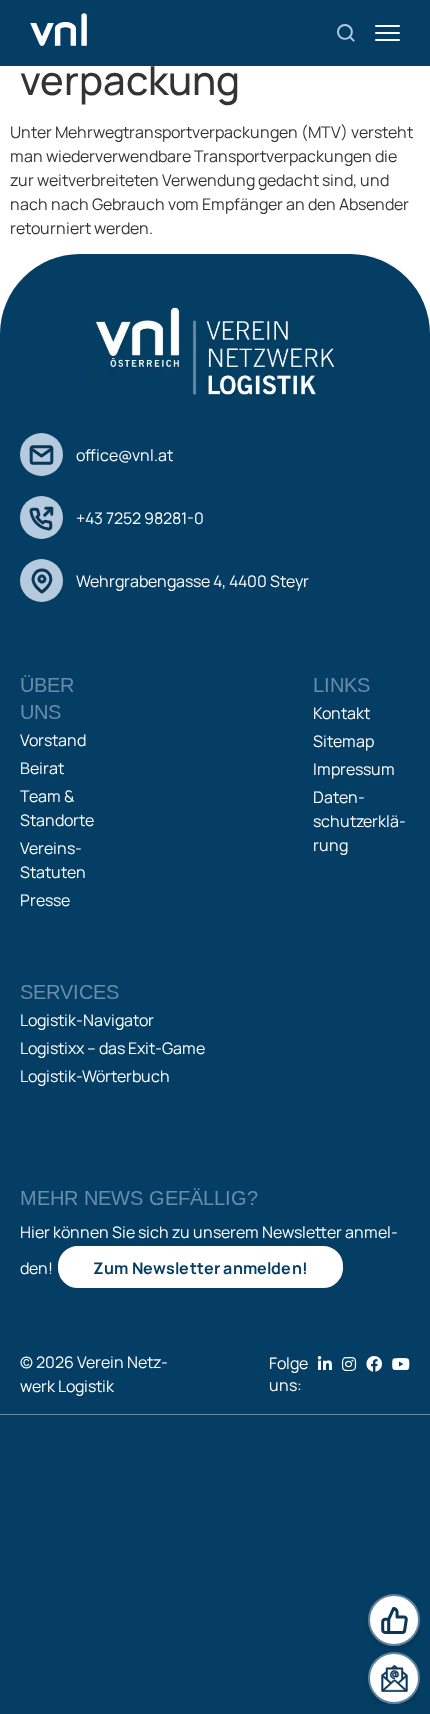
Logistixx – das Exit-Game (112, 1048)
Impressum (354, 769)
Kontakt (341, 713)
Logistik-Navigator (87, 1020)
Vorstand (53, 740)
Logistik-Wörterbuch (95, 1076)
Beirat (42, 768)
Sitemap (343, 741)
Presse (45, 900)
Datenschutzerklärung (359, 821)
